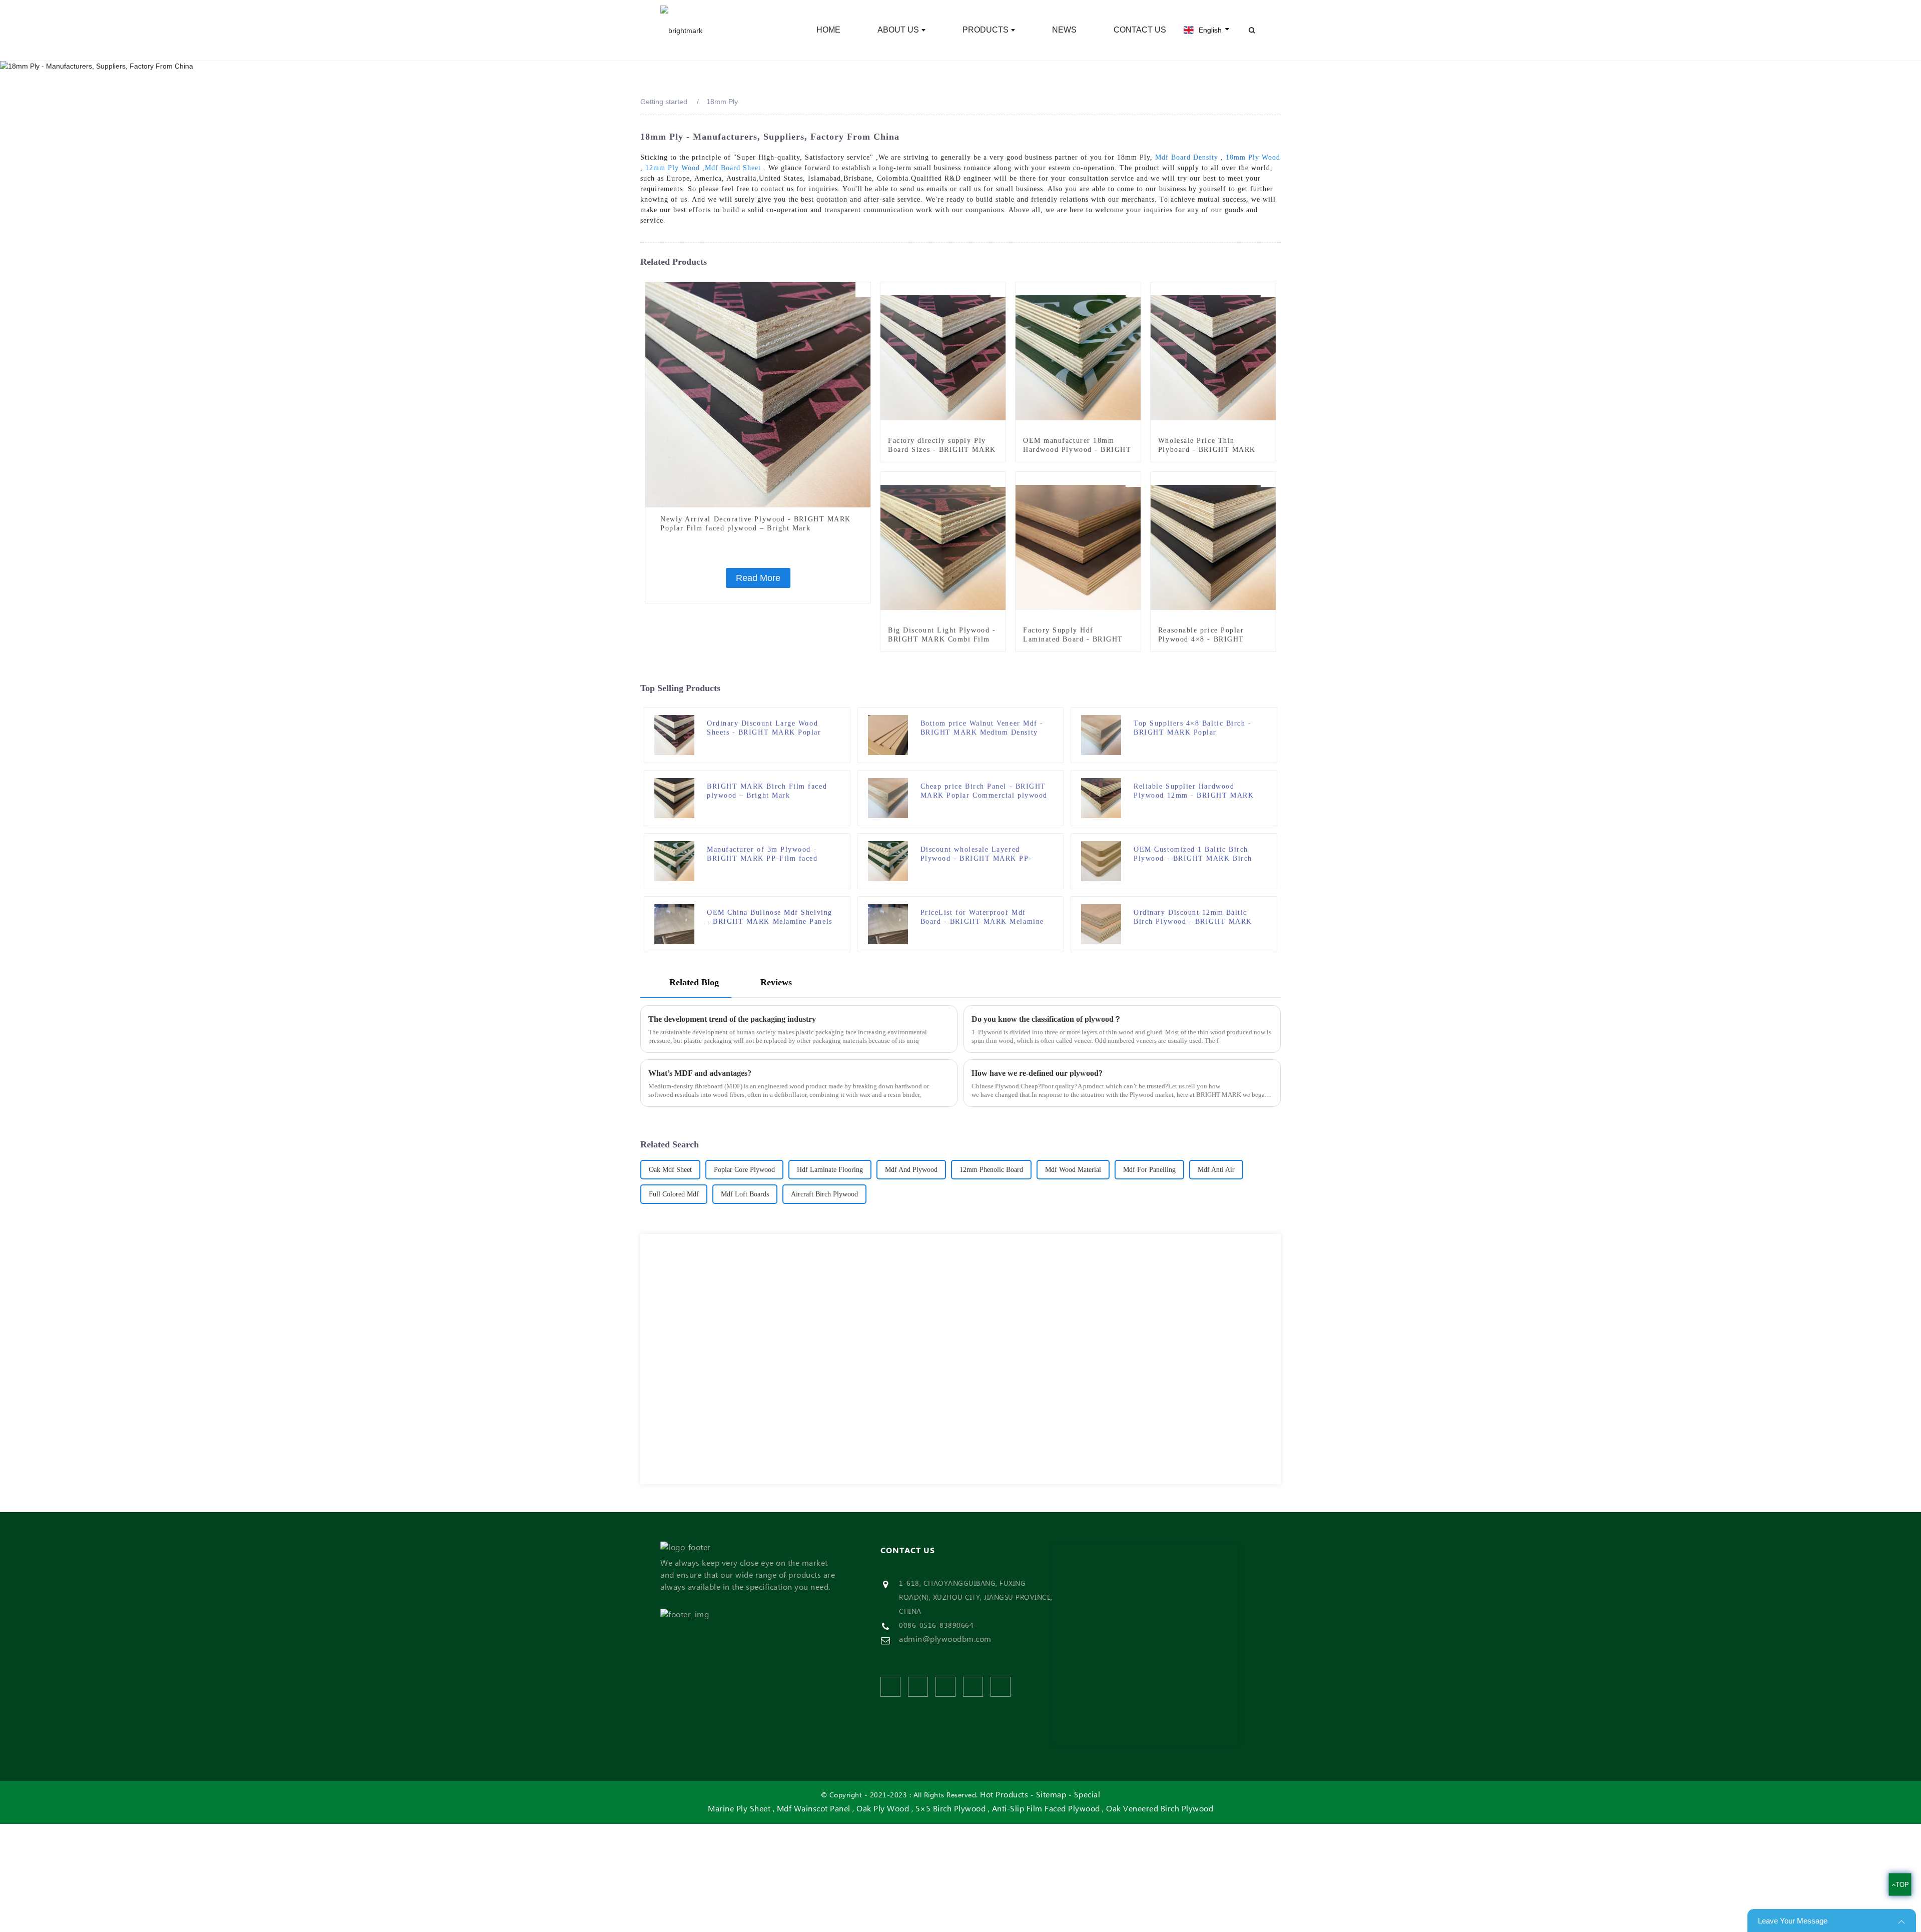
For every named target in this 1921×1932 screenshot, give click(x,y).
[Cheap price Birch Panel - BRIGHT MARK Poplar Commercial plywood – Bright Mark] (888, 798)
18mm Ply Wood (1253, 157)
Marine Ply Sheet (739, 1809)
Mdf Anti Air (1216, 1170)
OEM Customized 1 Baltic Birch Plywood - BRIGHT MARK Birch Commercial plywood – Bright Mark (1193, 854)
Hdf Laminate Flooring (830, 1170)
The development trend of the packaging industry (732, 1019)
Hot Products (1004, 1795)
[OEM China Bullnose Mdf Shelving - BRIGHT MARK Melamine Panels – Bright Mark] (674, 924)
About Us (898, 30)
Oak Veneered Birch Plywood (1160, 1809)
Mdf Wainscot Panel (814, 1809)
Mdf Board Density (1187, 157)
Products (986, 30)
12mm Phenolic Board (991, 1170)
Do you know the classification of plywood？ (1047, 1019)
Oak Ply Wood (883, 1809)
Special (1087, 1795)
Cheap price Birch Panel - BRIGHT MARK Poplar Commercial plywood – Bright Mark (984, 791)
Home (828, 30)
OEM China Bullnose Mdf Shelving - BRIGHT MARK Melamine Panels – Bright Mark (770, 917)
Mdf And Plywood (911, 1170)
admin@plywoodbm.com (945, 1639)
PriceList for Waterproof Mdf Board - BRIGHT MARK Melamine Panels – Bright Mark (982, 917)
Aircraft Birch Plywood (824, 1194)
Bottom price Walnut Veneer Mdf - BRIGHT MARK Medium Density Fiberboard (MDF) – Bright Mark (982, 728)
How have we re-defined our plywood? (1037, 1073)
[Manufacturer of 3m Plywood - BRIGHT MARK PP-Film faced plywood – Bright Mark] (674, 861)
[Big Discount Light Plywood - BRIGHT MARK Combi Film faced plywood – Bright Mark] (943, 547)
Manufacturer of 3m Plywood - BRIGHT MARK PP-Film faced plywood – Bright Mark (762, 854)
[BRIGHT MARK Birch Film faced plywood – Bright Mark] (674, 798)
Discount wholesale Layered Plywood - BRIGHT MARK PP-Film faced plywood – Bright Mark (983, 854)
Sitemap (1051, 1795)
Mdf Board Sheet (733, 168)
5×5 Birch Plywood (951, 1809)
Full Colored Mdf (674, 1194)
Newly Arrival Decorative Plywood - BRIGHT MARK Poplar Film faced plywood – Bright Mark (756, 524)
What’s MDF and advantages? (700, 1073)
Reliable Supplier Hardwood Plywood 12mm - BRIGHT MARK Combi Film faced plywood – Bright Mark (1194, 791)
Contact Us (1140, 30)
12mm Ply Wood (673, 168)
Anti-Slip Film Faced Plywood (1046, 1809)
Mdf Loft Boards (745, 1194)
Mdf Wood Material (1073, 1170)
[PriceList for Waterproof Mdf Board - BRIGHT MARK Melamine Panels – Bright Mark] (888, 924)
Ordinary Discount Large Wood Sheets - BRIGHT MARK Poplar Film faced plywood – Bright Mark (769, 728)
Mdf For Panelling (1149, 1170)
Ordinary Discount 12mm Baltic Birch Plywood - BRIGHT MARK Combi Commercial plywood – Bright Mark (1193, 917)
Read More (758, 578)
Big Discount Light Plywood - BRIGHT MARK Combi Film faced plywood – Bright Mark (942, 639)
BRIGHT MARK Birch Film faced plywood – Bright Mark (767, 791)
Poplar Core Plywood (744, 1170)
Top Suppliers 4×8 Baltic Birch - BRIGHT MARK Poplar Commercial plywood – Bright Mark (1192, 728)
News (1064, 30)
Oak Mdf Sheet (670, 1170)
